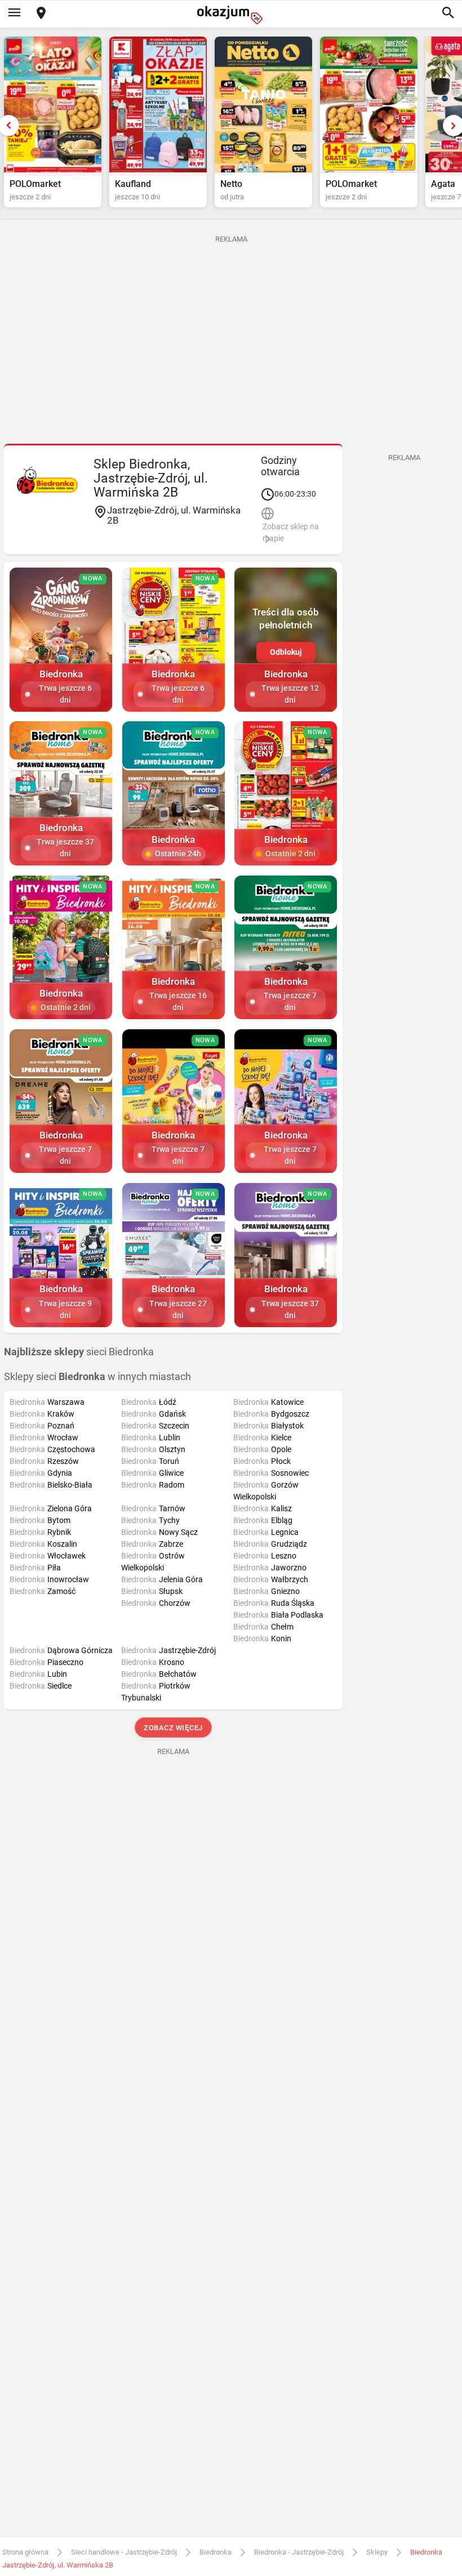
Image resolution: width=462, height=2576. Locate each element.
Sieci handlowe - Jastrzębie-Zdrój (124, 2552)
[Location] (41, 14)
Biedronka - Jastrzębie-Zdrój (299, 2552)
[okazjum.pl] (231, 15)
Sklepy (377, 2552)
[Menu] (14, 14)
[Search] (448, 14)
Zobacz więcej (173, 1728)
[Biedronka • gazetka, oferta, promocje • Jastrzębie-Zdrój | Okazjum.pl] (47, 480)
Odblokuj (286, 652)
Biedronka (216, 2552)
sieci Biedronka (79, 1352)
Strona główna (25, 2552)
